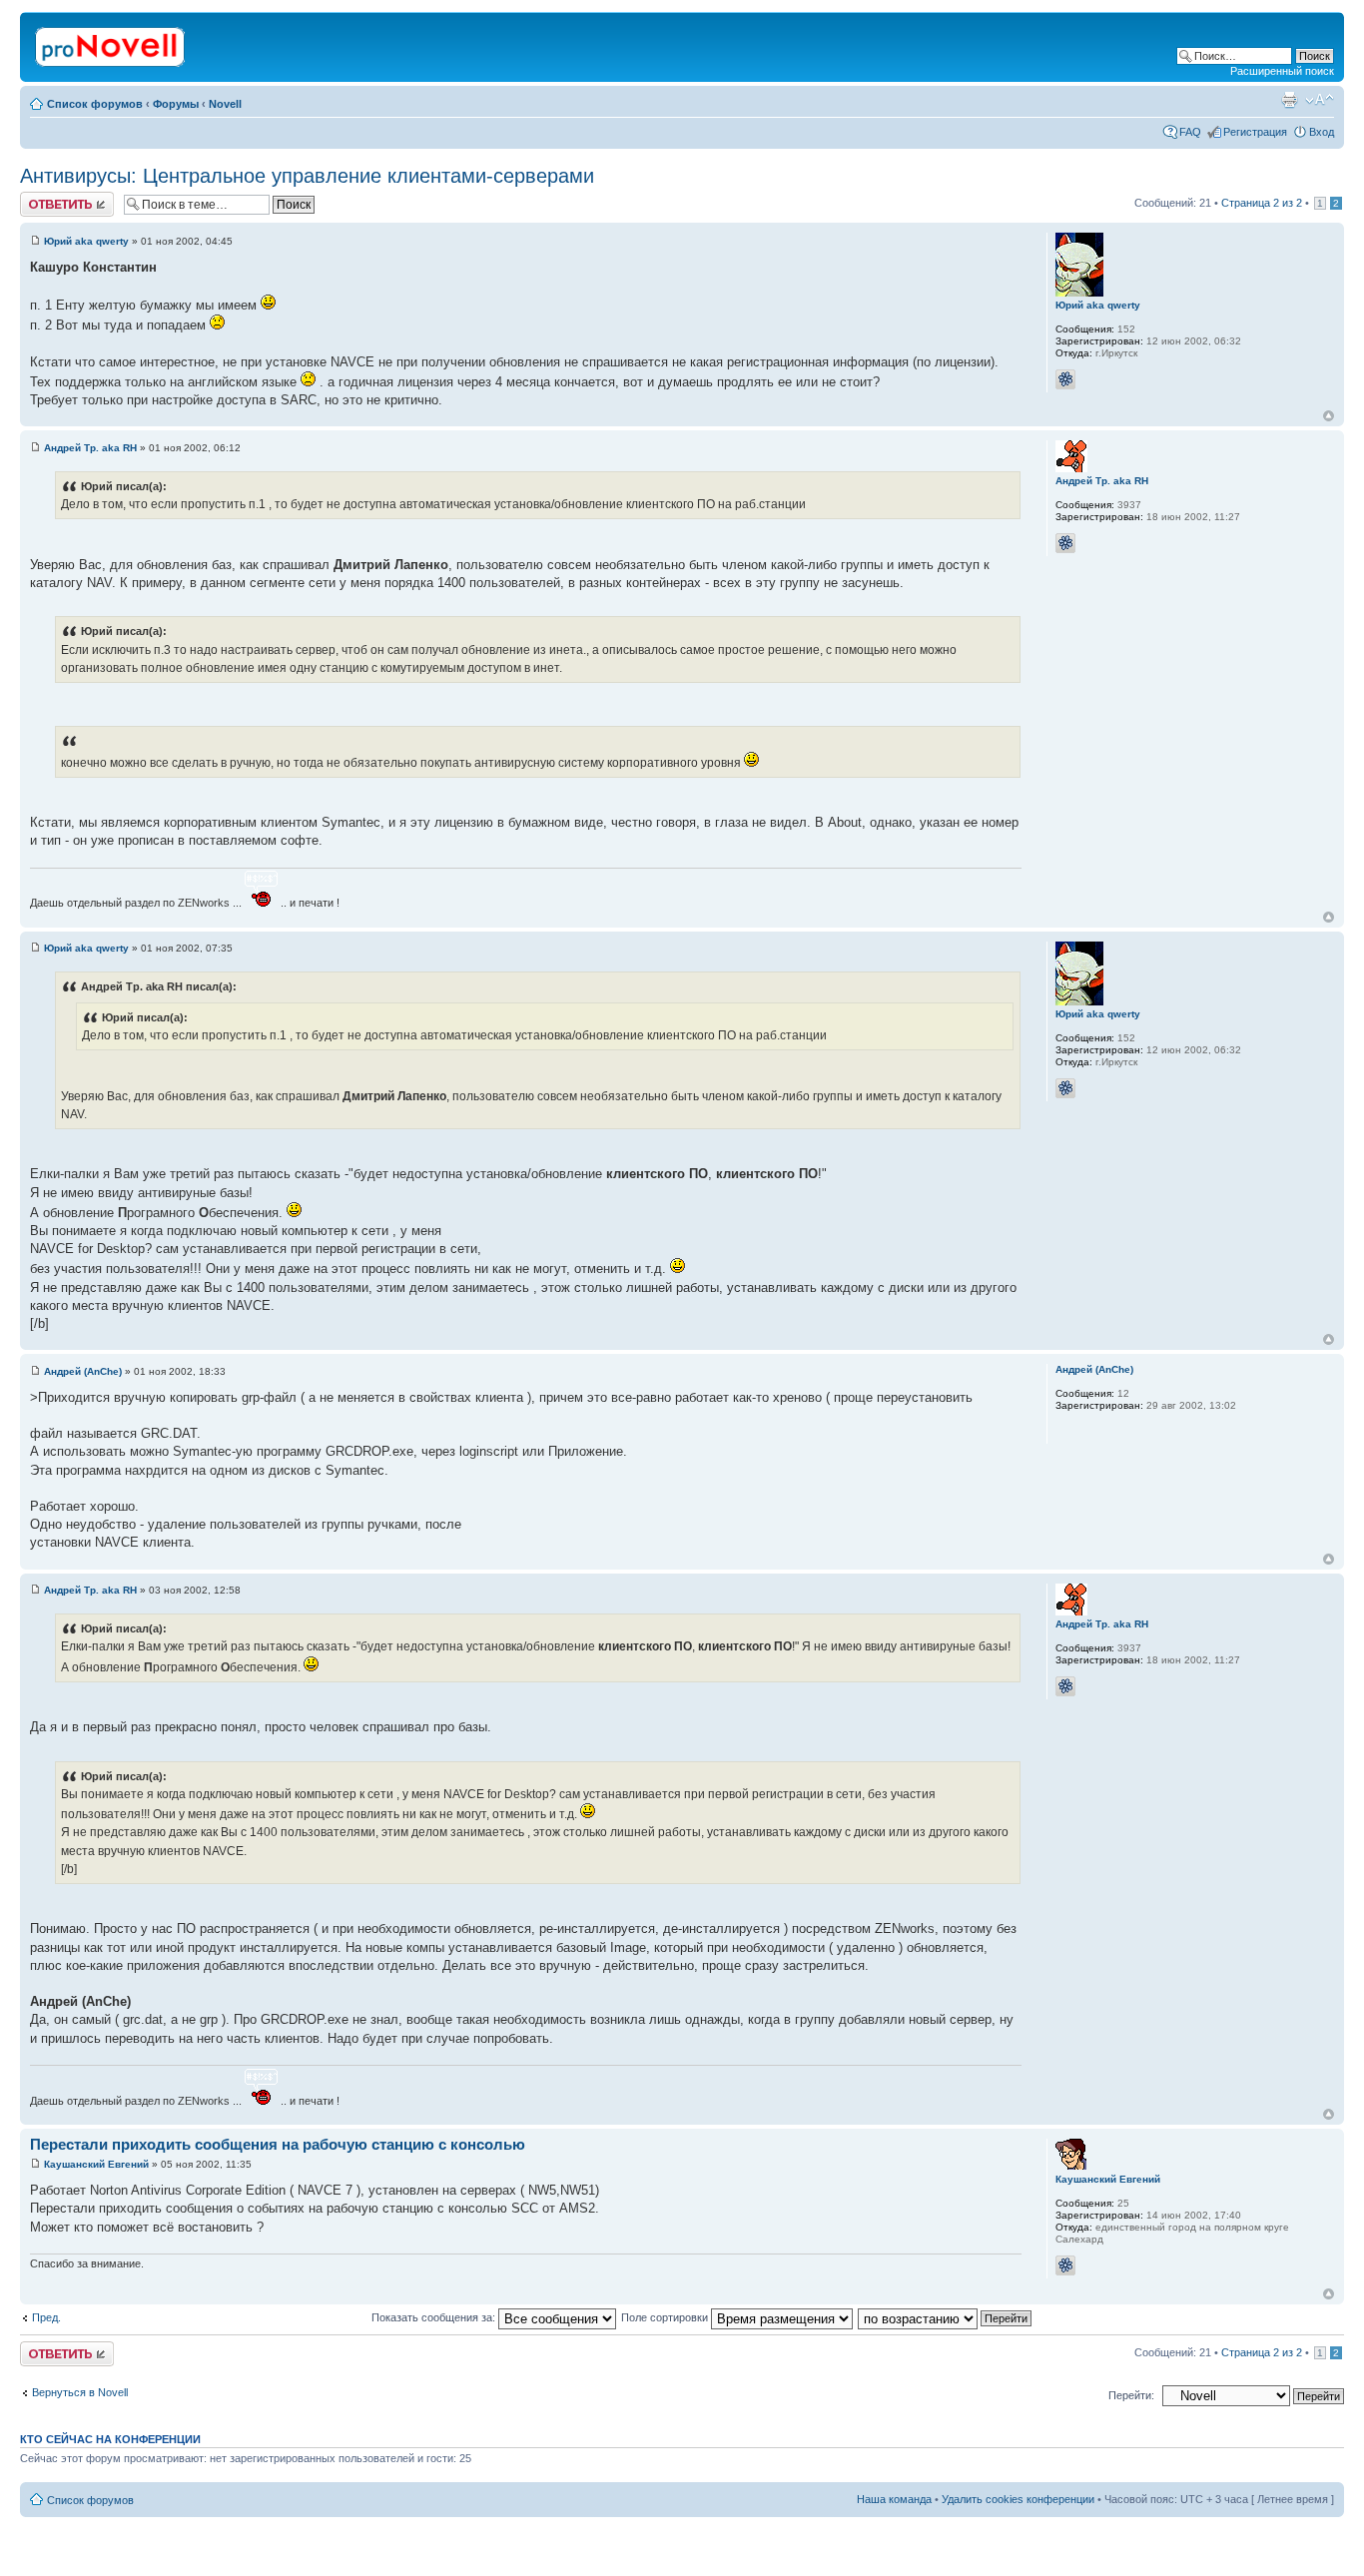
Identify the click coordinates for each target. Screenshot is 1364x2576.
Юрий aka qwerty (86, 241)
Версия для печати (1289, 100)
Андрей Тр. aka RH (90, 448)
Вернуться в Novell (80, 2392)
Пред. (46, 2317)
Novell (225, 104)
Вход (1322, 132)
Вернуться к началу (1329, 416)
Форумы (176, 104)
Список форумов (95, 104)
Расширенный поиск (1282, 71)
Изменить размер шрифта (1320, 100)
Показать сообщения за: (435, 2317)
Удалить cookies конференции (1018, 2499)
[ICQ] (1065, 379)
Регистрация (1255, 132)
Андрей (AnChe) (83, 1371)
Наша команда (894, 2499)
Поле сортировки (666, 2317)
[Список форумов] (111, 43)
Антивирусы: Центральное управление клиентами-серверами (307, 176)
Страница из (1262, 203)
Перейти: (1131, 2395)
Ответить (44, 198)
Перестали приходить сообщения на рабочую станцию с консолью (278, 2144)
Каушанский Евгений (96, 2164)
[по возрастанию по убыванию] (946, 2317)
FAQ (1190, 132)
